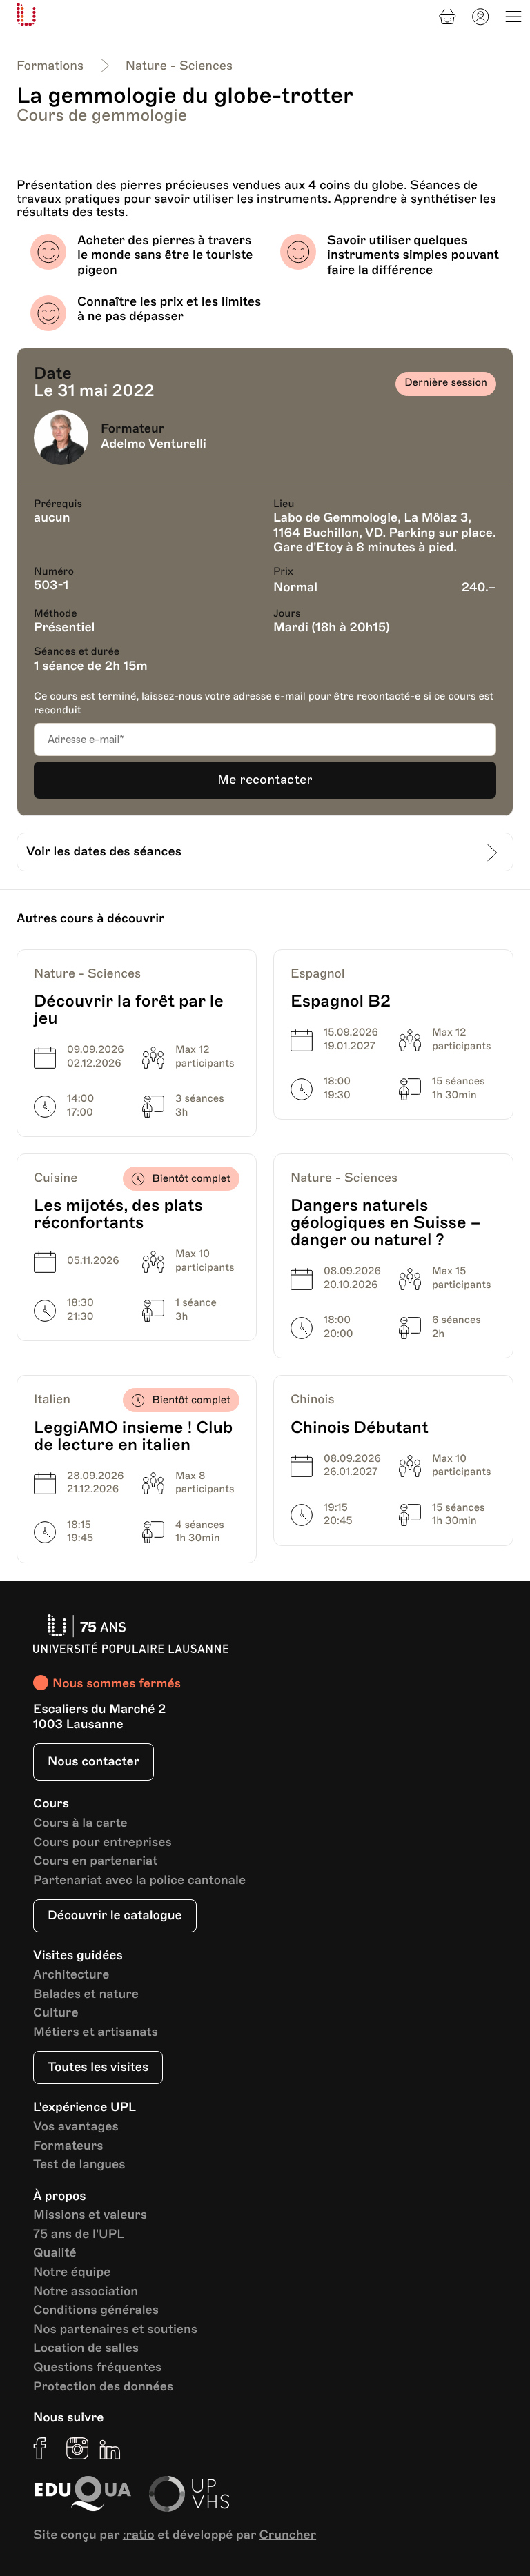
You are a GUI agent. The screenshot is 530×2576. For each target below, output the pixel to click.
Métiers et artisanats (96, 2033)
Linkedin (110, 2448)
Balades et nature (86, 1995)
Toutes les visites (98, 2068)
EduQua (83, 2494)
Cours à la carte (80, 1824)
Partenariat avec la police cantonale (139, 1881)
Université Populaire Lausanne (26, 14)
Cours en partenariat (95, 1862)
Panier (447, 17)
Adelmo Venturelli (154, 444)
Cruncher (288, 2535)
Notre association (86, 2292)
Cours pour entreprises (102, 1843)
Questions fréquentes (97, 2368)
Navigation (513, 17)
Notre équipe (72, 2273)
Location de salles (86, 2349)
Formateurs (68, 2147)
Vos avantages (76, 2127)
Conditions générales (96, 2311)
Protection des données (103, 2387)
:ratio (139, 2535)
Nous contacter (94, 1762)
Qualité (55, 2253)
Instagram (77, 2448)
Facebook (44, 2448)
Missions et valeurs (90, 2216)
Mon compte (480, 17)
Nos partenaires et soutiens (115, 2330)
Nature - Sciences (179, 66)
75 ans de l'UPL (79, 2235)
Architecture (71, 1975)
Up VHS (189, 2494)
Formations (50, 66)
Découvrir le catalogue (115, 1916)
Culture (56, 2013)
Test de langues (79, 2165)
